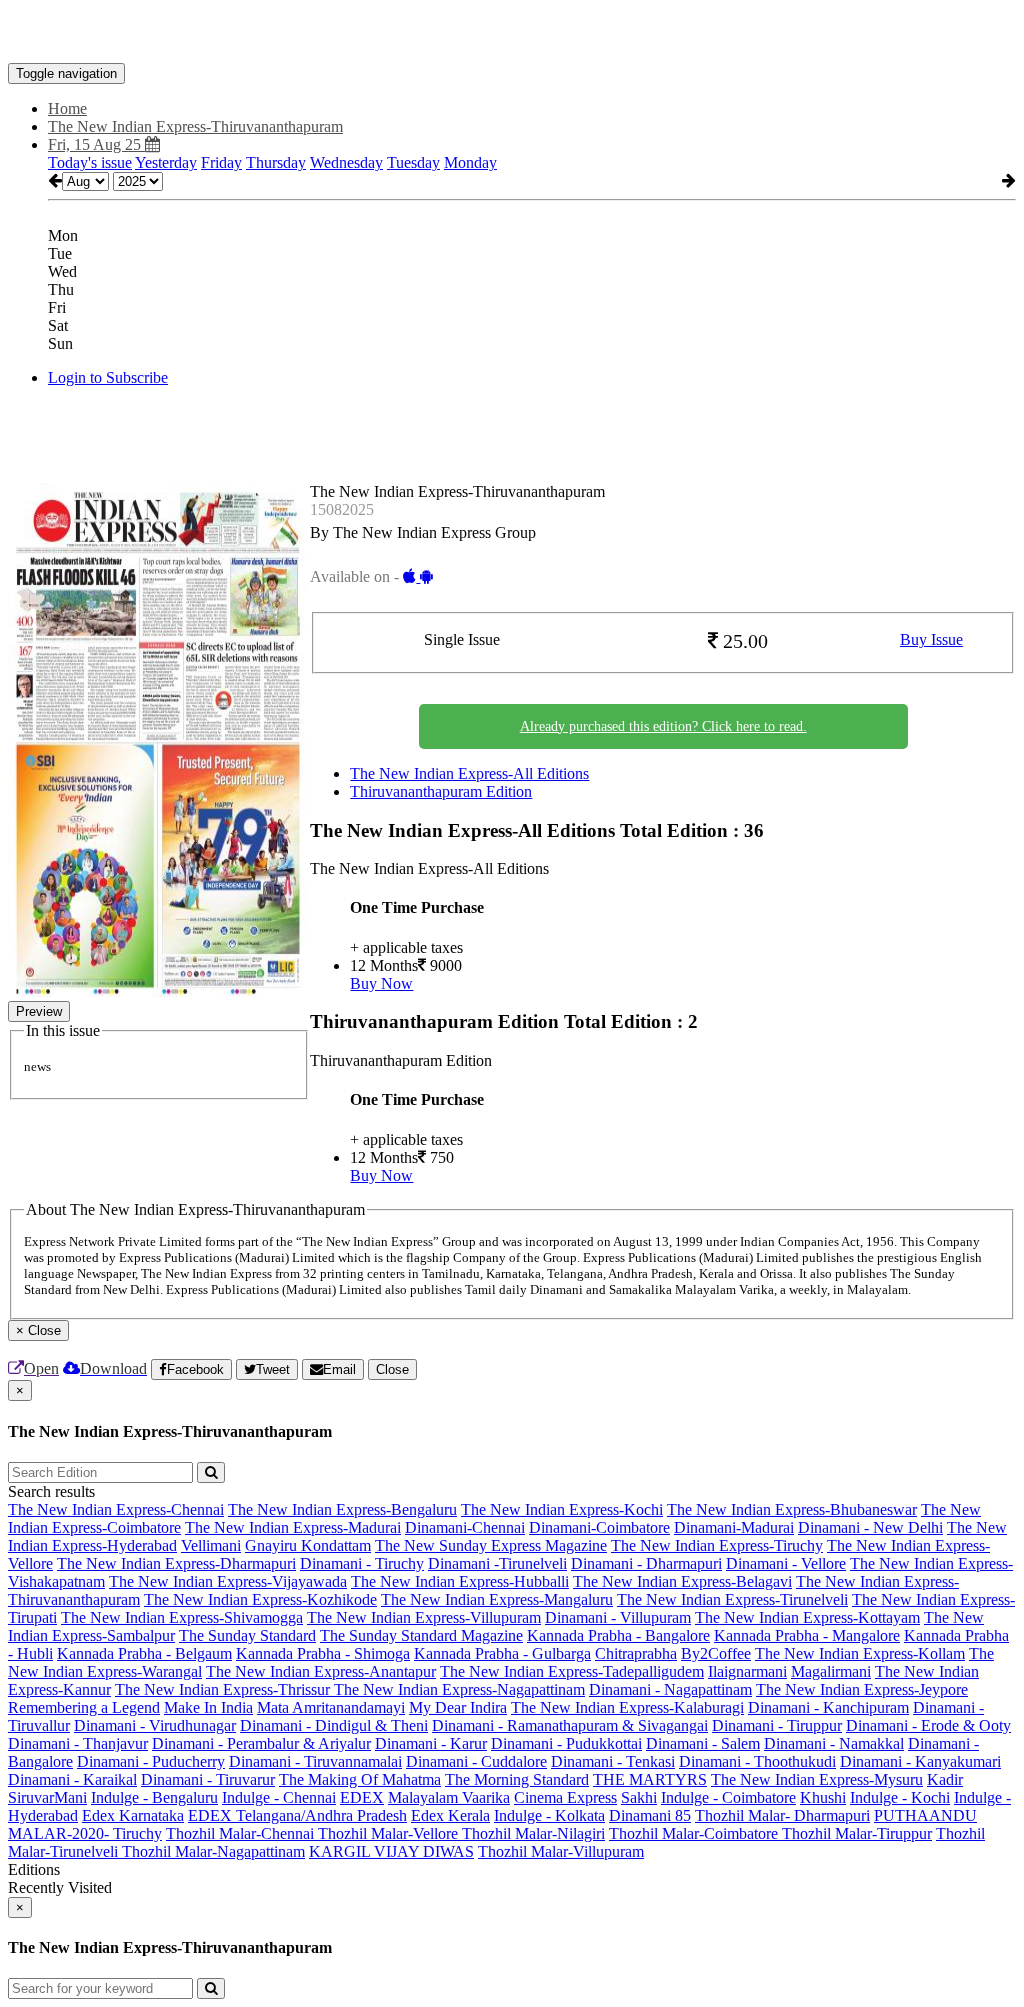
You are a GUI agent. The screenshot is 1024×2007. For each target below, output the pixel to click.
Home (67, 108)
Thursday (276, 162)
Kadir (945, 1779)
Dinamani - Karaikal (72, 1779)
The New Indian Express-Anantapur (321, 1671)
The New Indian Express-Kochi (562, 1509)
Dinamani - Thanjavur (78, 1743)
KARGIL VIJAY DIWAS (391, 1851)
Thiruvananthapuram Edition (441, 791)
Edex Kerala (450, 1815)
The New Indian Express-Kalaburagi (627, 1707)
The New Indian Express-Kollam (860, 1653)
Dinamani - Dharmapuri (646, 1563)
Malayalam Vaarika (449, 1797)
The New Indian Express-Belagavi (682, 1581)
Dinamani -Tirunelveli (497, 1563)
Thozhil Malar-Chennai (242, 1833)
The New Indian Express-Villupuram (424, 1617)
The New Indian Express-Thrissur (224, 1689)
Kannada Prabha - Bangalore (618, 1635)
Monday (470, 162)
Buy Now (381, 983)
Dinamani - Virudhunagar (155, 1725)
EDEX (362, 1797)
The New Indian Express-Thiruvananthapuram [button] (195, 126)
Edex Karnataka (133, 1815)
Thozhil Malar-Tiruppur (857, 1833)
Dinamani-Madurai (734, 1527)
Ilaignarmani (747, 1671)
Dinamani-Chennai (465, 1527)
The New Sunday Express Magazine (491, 1545)
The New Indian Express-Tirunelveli (732, 1599)
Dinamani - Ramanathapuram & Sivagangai (570, 1725)
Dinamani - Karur (431, 1743)
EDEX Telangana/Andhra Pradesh (297, 1815)
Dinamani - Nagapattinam (670, 1689)
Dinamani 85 (650, 1815)
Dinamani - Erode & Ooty (928, 1725)
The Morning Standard (517, 1779)
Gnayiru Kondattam (308, 1545)
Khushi (823, 1797)
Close (392, 1369)
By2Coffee (716, 1653)
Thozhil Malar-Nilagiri (533, 1833)
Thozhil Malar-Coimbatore (695, 1833)
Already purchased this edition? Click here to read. (663, 726)
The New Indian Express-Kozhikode (260, 1599)
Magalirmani (831, 1671)
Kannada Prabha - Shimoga (323, 1653)
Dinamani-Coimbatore (599, 1527)
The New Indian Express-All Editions (469, 773)
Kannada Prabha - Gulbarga (502, 1653)
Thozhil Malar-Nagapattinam (213, 1851)
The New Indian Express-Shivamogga (182, 1617)
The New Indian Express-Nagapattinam (459, 1689)
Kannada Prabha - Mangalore (807, 1635)
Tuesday (413, 162)
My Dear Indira (458, 1707)
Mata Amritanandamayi (331, 1707)
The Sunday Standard (247, 1635)
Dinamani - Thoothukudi (757, 1761)
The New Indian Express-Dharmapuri (176, 1563)
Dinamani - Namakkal (834, 1743)
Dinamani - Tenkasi (613, 1761)
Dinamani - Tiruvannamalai (315, 1761)
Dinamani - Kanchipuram (828, 1707)
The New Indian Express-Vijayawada (228, 1581)
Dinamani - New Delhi (870, 1527)
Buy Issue (931, 639)
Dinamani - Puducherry (151, 1761)
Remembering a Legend (84, 1707)
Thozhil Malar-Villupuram (561, 1851)
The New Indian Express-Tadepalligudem (572, 1671)
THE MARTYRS (650, 1779)
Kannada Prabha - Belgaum (144, 1653)
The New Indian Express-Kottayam (807, 1617)
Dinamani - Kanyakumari (920, 1761)
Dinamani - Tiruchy (362, 1563)
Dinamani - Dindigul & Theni (334, 1725)
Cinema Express (565, 1797)
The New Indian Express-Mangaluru (497, 1599)
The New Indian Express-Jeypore (862, 1689)
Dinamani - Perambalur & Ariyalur (261, 1743)
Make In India (208, 1707)
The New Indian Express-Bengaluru (342, 1509)
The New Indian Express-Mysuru (817, 1779)
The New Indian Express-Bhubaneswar (792, 1509)
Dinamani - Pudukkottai (566, 1743)
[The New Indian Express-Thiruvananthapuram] (512, 33)
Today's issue (90, 162)
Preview (39, 1011)
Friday (221, 162)
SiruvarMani (47, 1797)
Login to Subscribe (108, 377)
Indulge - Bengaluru (154, 1797)
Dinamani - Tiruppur (777, 1725)
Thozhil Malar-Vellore (390, 1833)
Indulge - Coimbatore (728, 1797)
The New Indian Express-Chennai (116, 1509)
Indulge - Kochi (900, 1797)
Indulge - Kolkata (549, 1815)
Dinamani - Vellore (786, 1563)
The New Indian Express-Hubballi (460, 1581)
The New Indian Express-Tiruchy (717, 1545)
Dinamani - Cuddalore (476, 1761)
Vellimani (211, 1545)
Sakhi (639, 1797)
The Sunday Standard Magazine (421, 1635)
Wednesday (346, 162)
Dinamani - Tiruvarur (208, 1779)
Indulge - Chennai (279, 1797)
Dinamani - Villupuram (618, 1617)
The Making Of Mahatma (360, 1779)
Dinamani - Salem (703, 1743)
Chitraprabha (636, 1653)
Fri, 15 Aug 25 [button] (96, 144)
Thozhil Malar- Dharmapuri (782, 1815)
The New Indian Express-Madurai (293, 1527)
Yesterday (166, 162)
